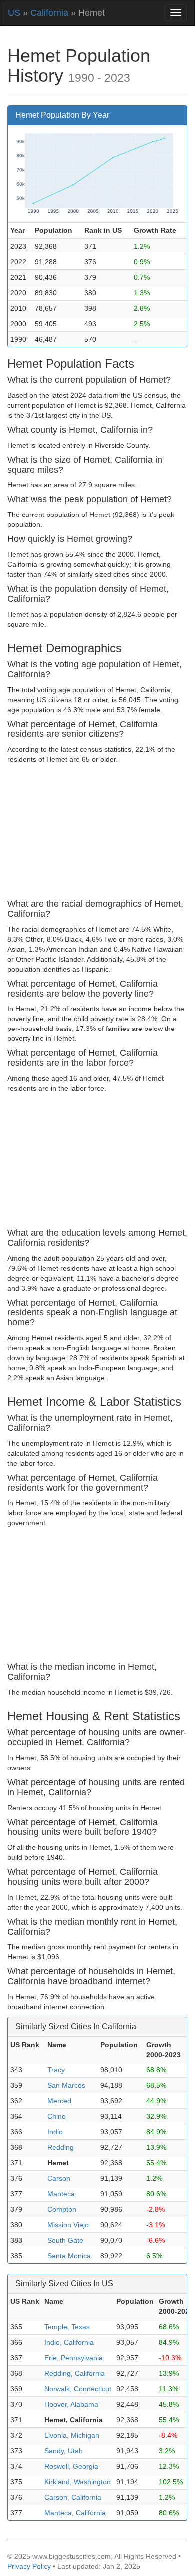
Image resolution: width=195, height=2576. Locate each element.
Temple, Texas (67, 2327)
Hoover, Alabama (71, 2404)
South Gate (65, 2240)
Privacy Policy (29, 2566)
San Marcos (66, 2085)
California (49, 13)
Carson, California (73, 2497)
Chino (57, 2116)
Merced (59, 2101)
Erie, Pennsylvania (74, 2358)
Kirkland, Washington (78, 2482)
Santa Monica (69, 2256)
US (14, 13)
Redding (61, 2147)
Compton (62, 2209)
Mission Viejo (68, 2225)
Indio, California (69, 2342)
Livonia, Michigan (72, 2435)
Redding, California (75, 2373)
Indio (55, 2132)
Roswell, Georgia (71, 2466)
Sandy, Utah (64, 2451)
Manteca (61, 2194)
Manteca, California (75, 2513)
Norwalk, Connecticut (78, 2389)
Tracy (56, 2070)
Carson (59, 2178)
